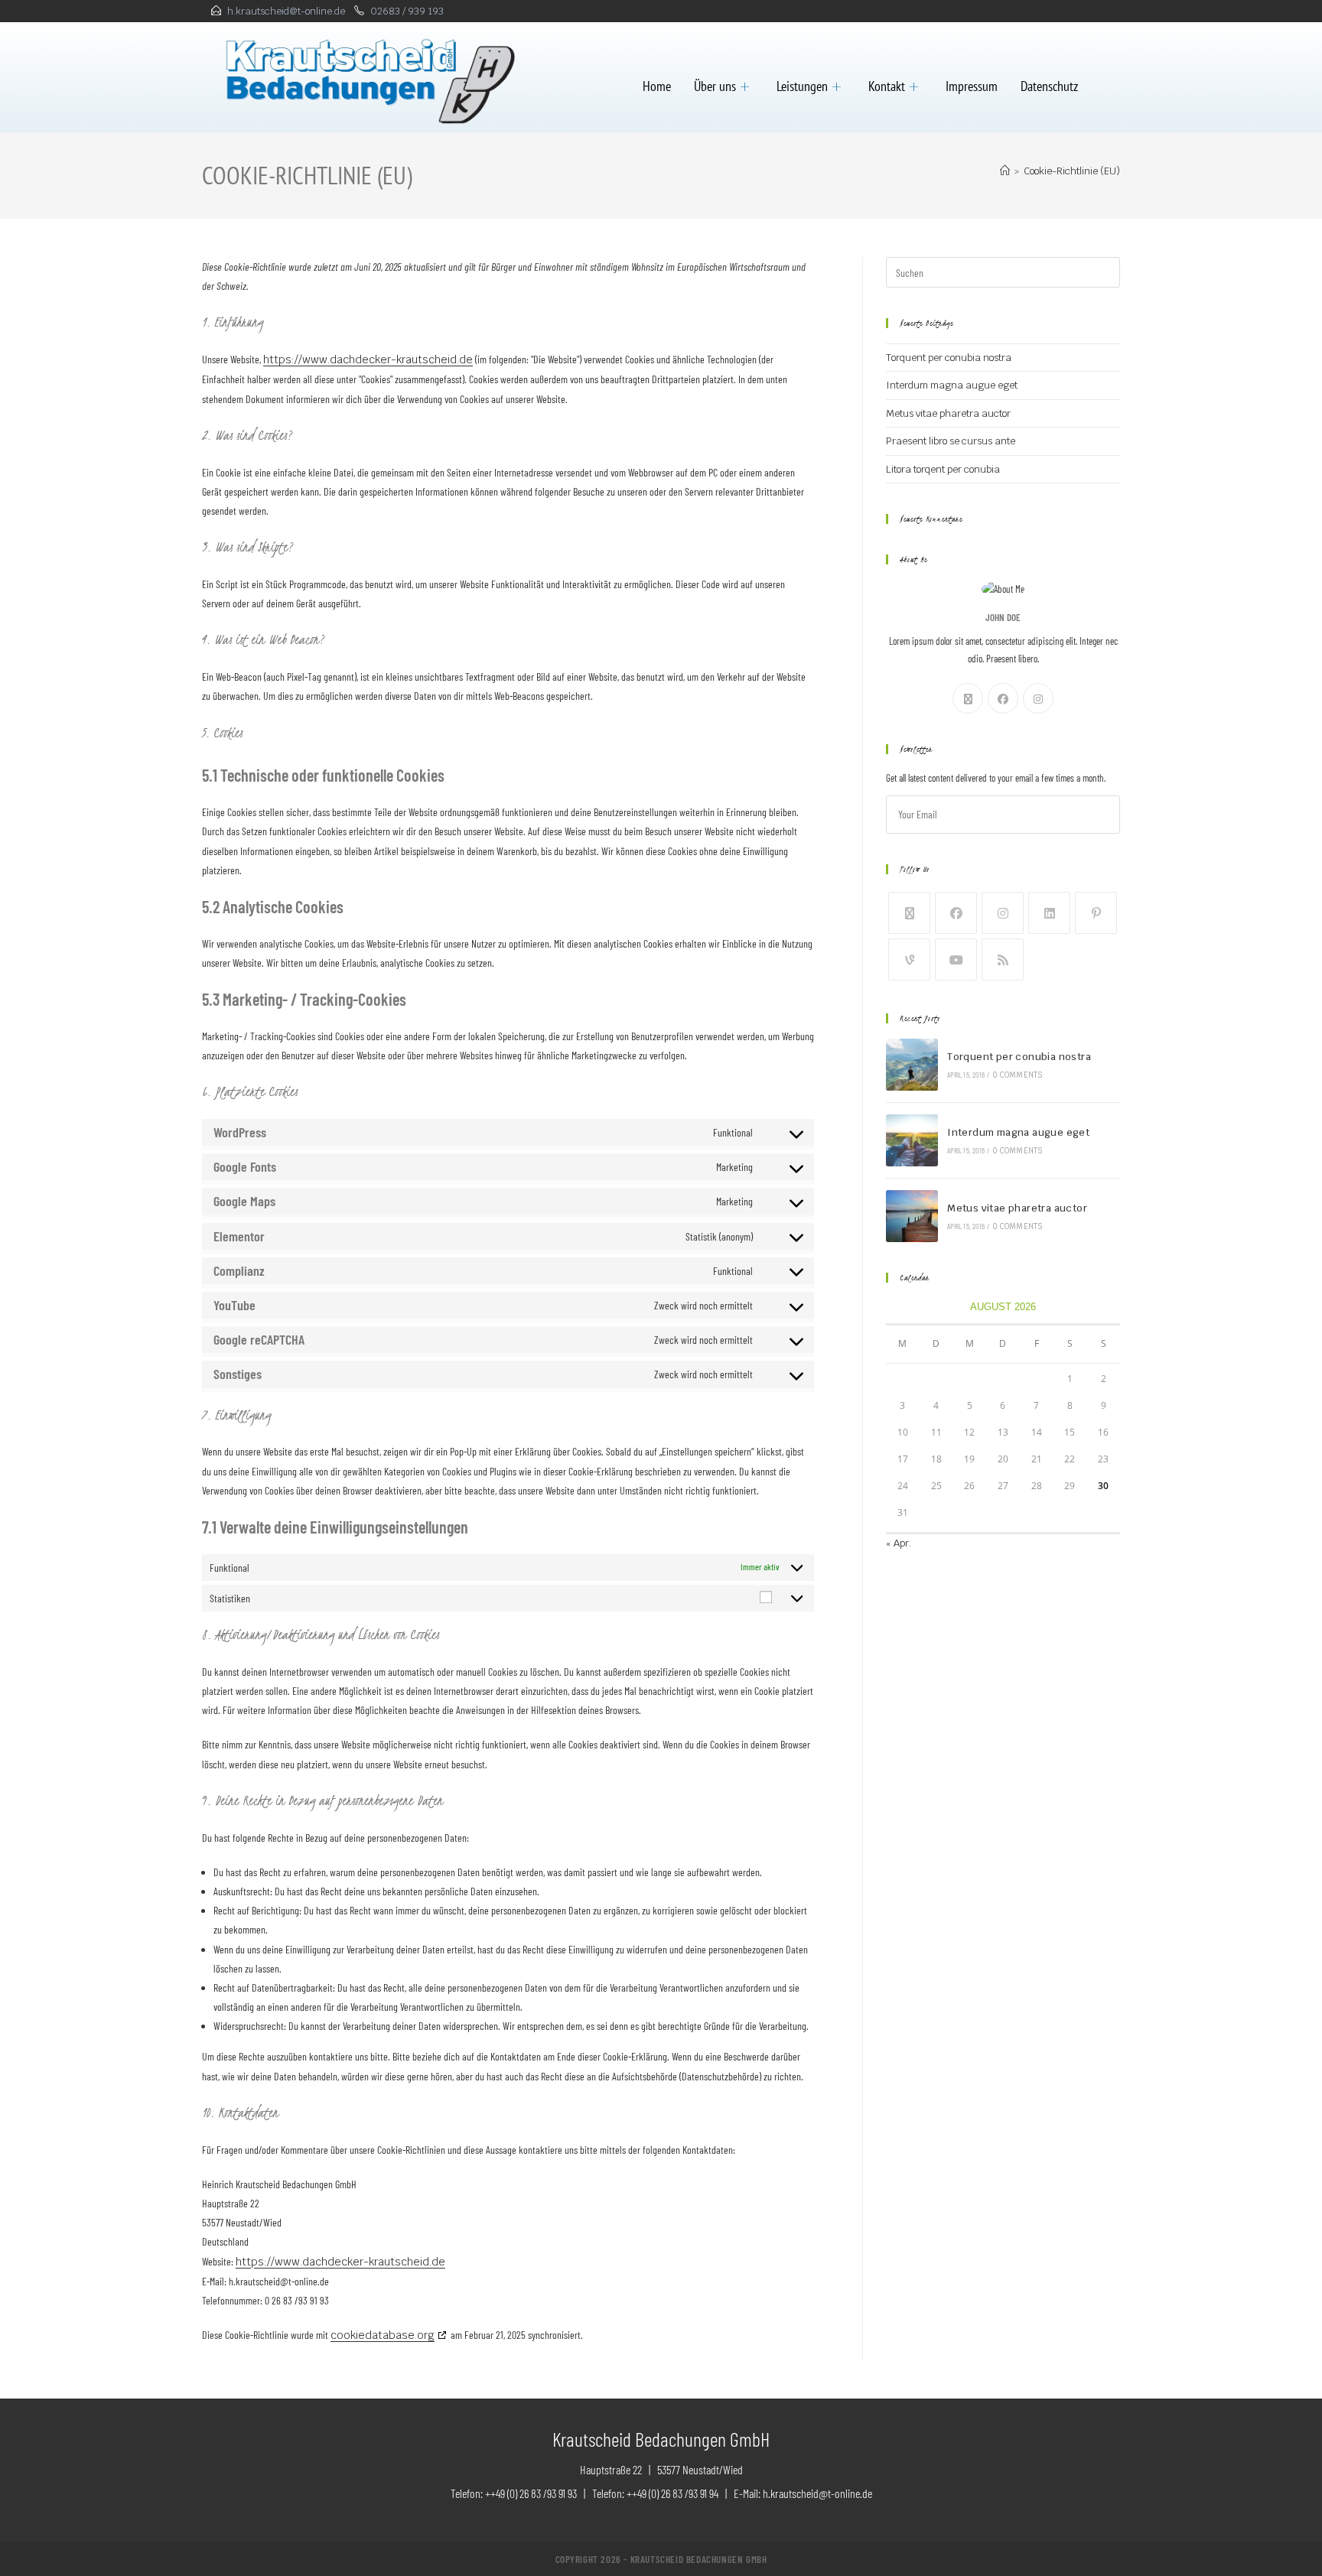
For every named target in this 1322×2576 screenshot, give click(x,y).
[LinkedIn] (1049, 913)
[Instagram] (1038, 698)
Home (657, 86)
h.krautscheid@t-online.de (286, 11)
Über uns (715, 86)
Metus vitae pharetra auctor (948, 413)
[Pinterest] (1096, 913)
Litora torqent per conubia (943, 469)
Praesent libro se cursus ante (951, 441)
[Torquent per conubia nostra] (912, 1065)
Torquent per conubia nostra (949, 358)
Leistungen (802, 86)
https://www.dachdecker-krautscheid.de (368, 359)
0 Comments (1018, 1075)
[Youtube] (956, 959)
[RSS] (1003, 959)
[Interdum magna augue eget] (912, 1140)
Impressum (972, 86)
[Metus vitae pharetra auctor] (912, 1216)
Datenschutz (1049, 86)
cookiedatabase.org (383, 2335)
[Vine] (909, 959)
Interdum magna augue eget (952, 385)
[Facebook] (1003, 698)
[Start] (1005, 171)
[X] (968, 698)
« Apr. (899, 1543)
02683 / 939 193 (407, 11)
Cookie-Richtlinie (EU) (1072, 171)
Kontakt (887, 86)
